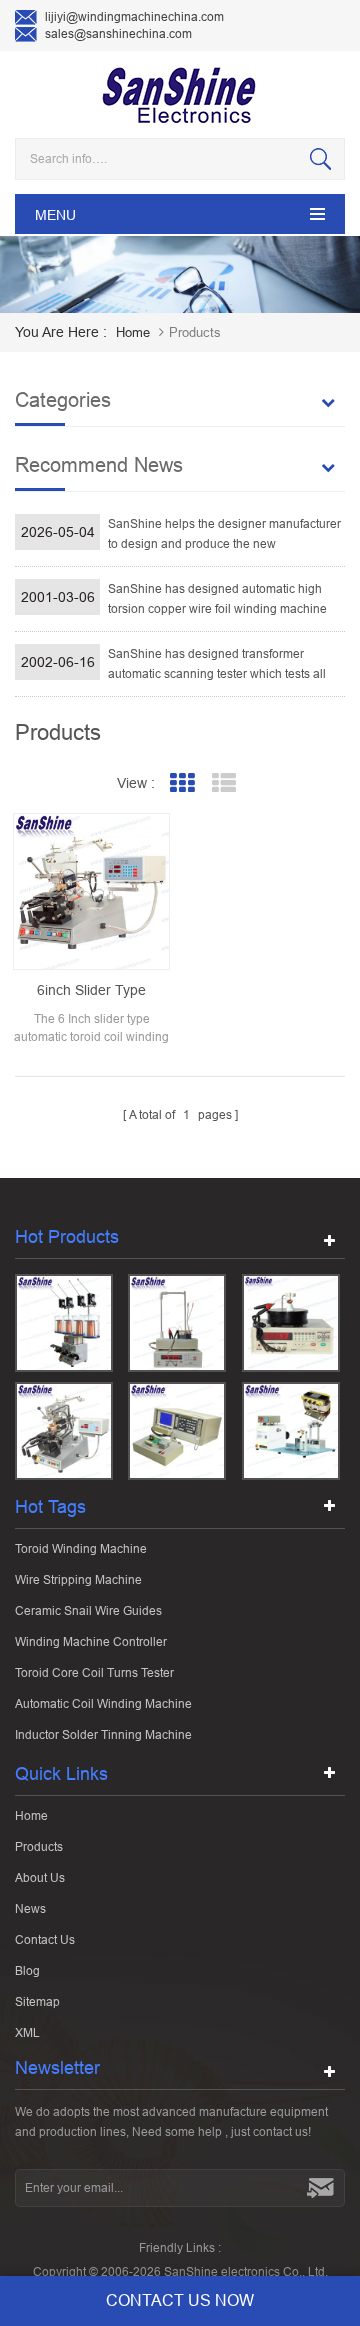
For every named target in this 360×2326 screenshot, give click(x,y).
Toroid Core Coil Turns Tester (94, 1673)
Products (39, 1847)
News (30, 1909)
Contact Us (45, 1940)
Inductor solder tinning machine (103, 1735)
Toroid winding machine (81, 1549)
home (133, 332)
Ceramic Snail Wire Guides (88, 1611)
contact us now (180, 2300)
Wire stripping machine (78, 1580)
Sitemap (37, 2002)
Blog (27, 1971)
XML (27, 2033)
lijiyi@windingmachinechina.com (134, 17)
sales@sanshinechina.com (118, 34)
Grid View (182, 783)
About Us (40, 1878)
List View (224, 783)
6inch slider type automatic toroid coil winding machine (92, 991)
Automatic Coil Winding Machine (103, 1704)
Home (31, 1816)
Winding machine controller (91, 1642)
